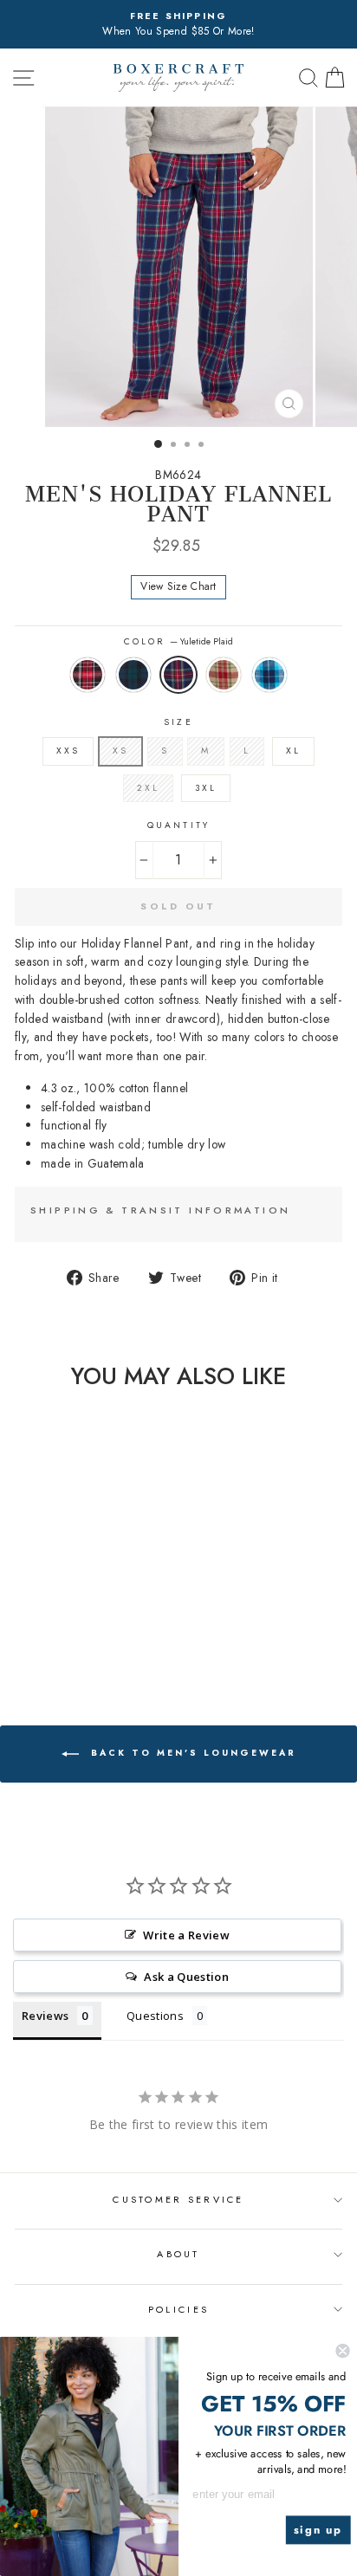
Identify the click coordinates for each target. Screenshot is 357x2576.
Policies (178, 2309)
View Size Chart (178, 586)
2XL (148, 788)
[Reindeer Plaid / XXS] (82, 1638)
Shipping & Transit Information (160, 1210)
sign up (318, 2530)
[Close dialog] (342, 2351)
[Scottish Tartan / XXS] (42, 1638)
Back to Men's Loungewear (191, 1754)
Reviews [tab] (45, 2016)
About (178, 2254)
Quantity (178, 825)
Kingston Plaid (88, 675)
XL (293, 751)
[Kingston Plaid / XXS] (22, 1638)
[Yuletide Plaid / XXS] (62, 1638)
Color (178, 641)
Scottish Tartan (133, 675)
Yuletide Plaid (178, 675)
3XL (206, 788)
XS (120, 751)
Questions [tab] (155, 2016)
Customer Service (178, 2199)
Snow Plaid (269, 675)
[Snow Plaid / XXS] (102, 1638)
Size (178, 722)
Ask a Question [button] (186, 1977)
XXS (68, 751)
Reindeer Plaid (224, 675)
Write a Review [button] (186, 1935)
